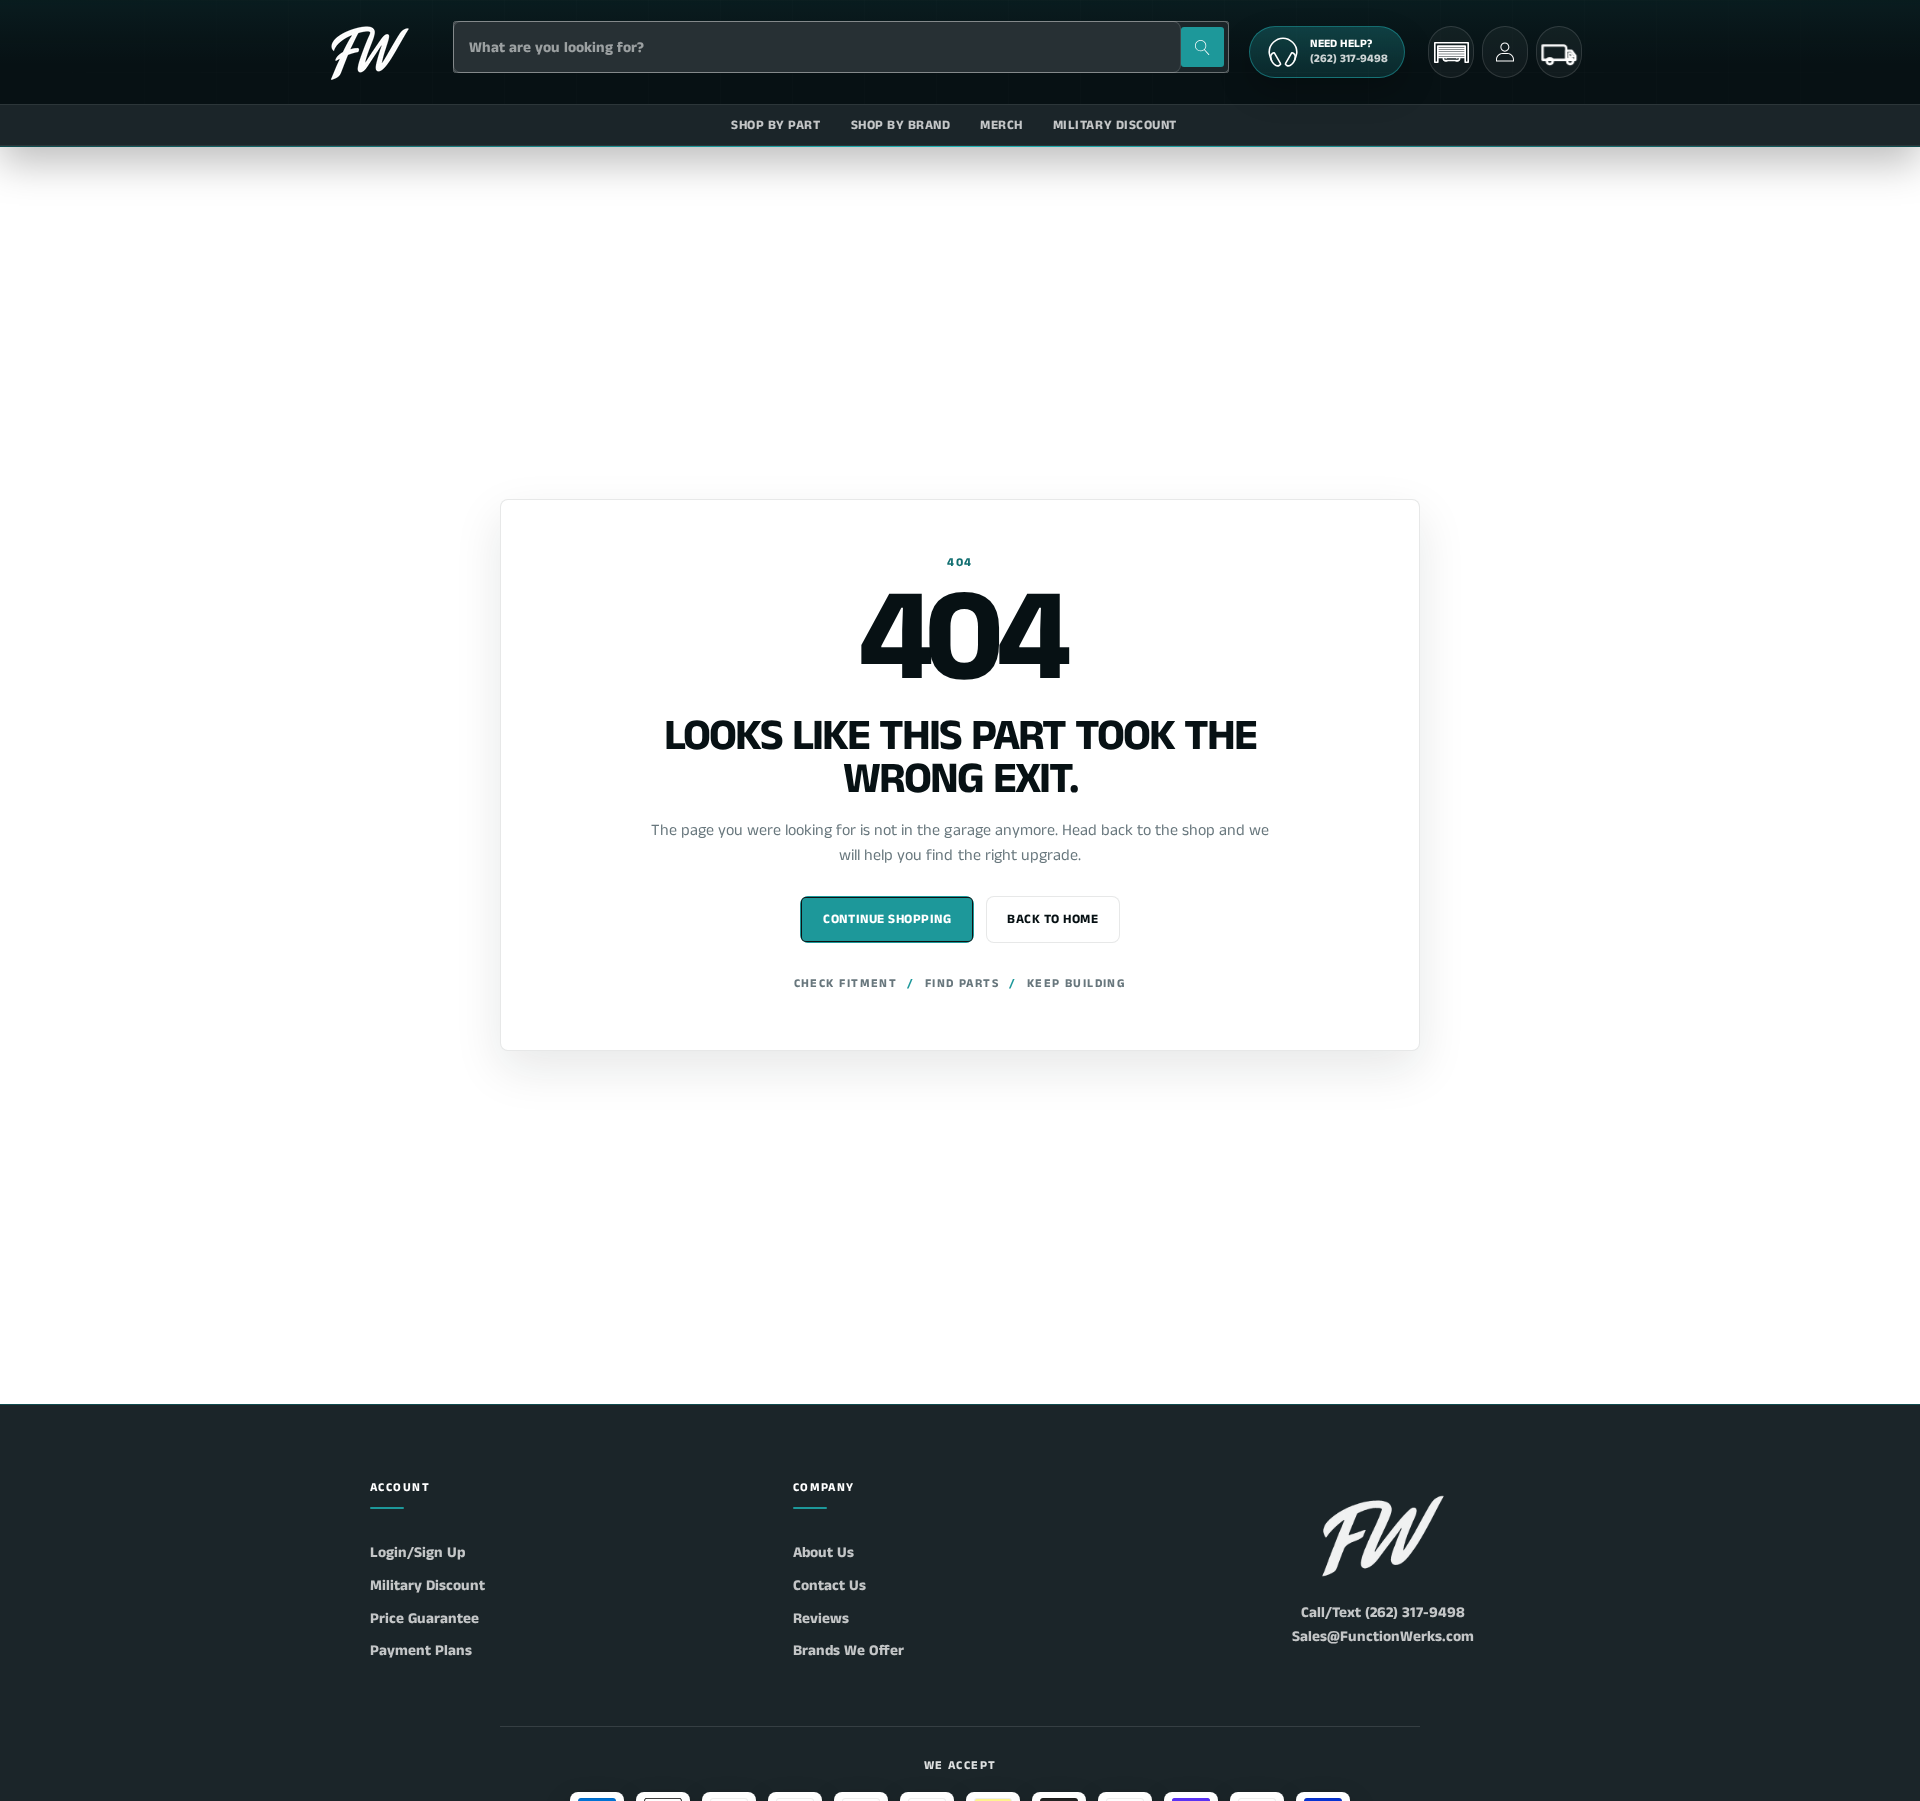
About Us (823, 1552)
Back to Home (1052, 919)
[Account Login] (1505, 52)
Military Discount (427, 1585)
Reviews (821, 1618)
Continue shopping (887, 919)
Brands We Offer (848, 1650)
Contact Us (829, 1585)
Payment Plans (421, 1650)
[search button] (1202, 47)
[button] (1451, 52)
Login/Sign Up (417, 1552)
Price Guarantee (424, 1618)
